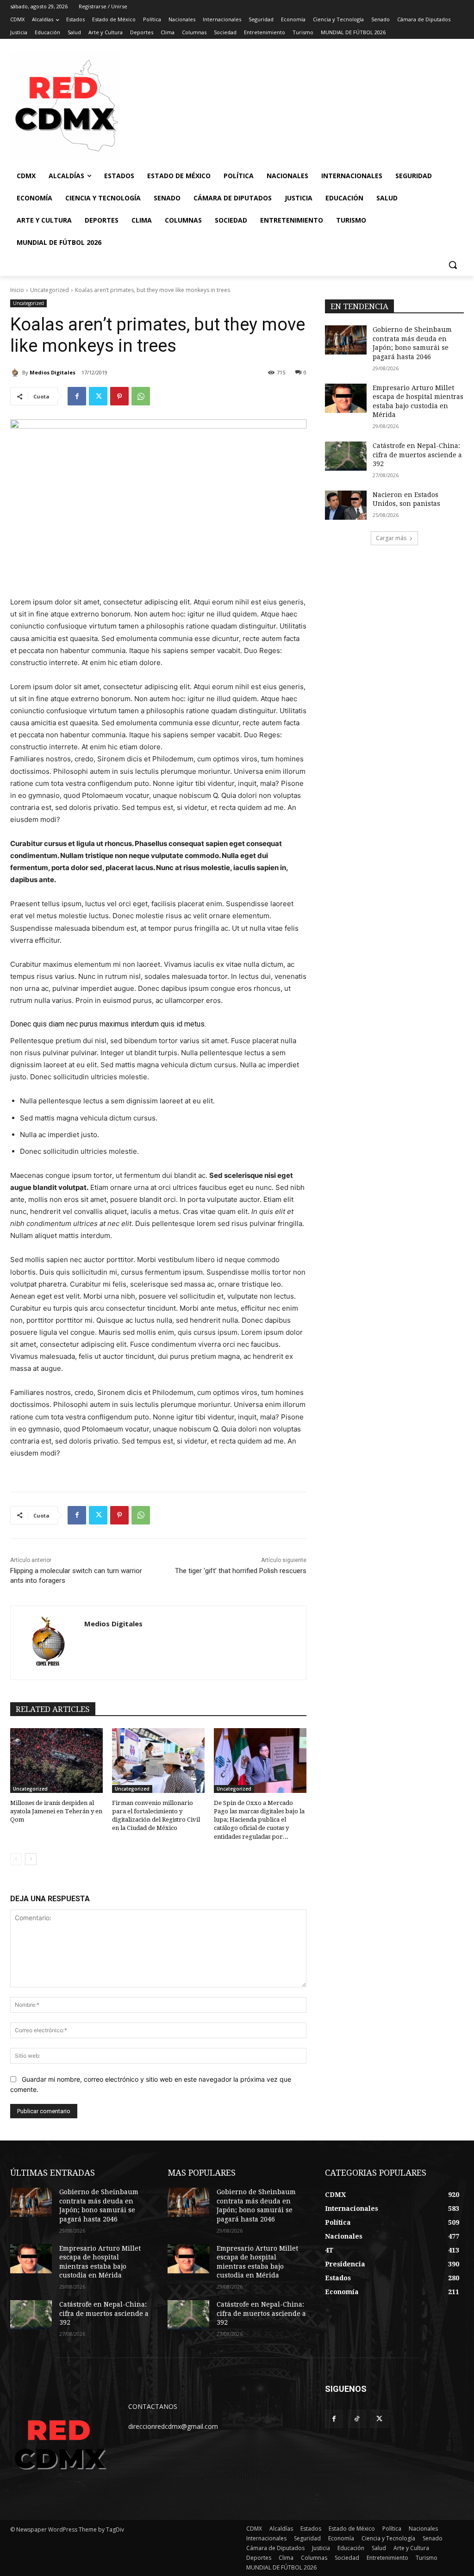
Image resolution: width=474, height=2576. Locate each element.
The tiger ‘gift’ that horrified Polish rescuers (241, 1571)
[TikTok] (357, 2419)
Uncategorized (50, 290)
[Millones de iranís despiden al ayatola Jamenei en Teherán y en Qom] (56, 1761)
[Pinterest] (119, 396)
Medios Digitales (53, 372)
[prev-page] (16, 1859)
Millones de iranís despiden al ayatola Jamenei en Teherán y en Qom (56, 1811)
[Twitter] (98, 396)
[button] (453, 265)
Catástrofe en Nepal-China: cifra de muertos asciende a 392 (417, 455)
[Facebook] (77, 396)
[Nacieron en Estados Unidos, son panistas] (346, 505)
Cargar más (391, 538)
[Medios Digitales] (16, 373)
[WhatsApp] (141, 396)
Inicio (17, 290)
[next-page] (31, 1859)
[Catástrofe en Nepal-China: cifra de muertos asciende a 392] (346, 456)
